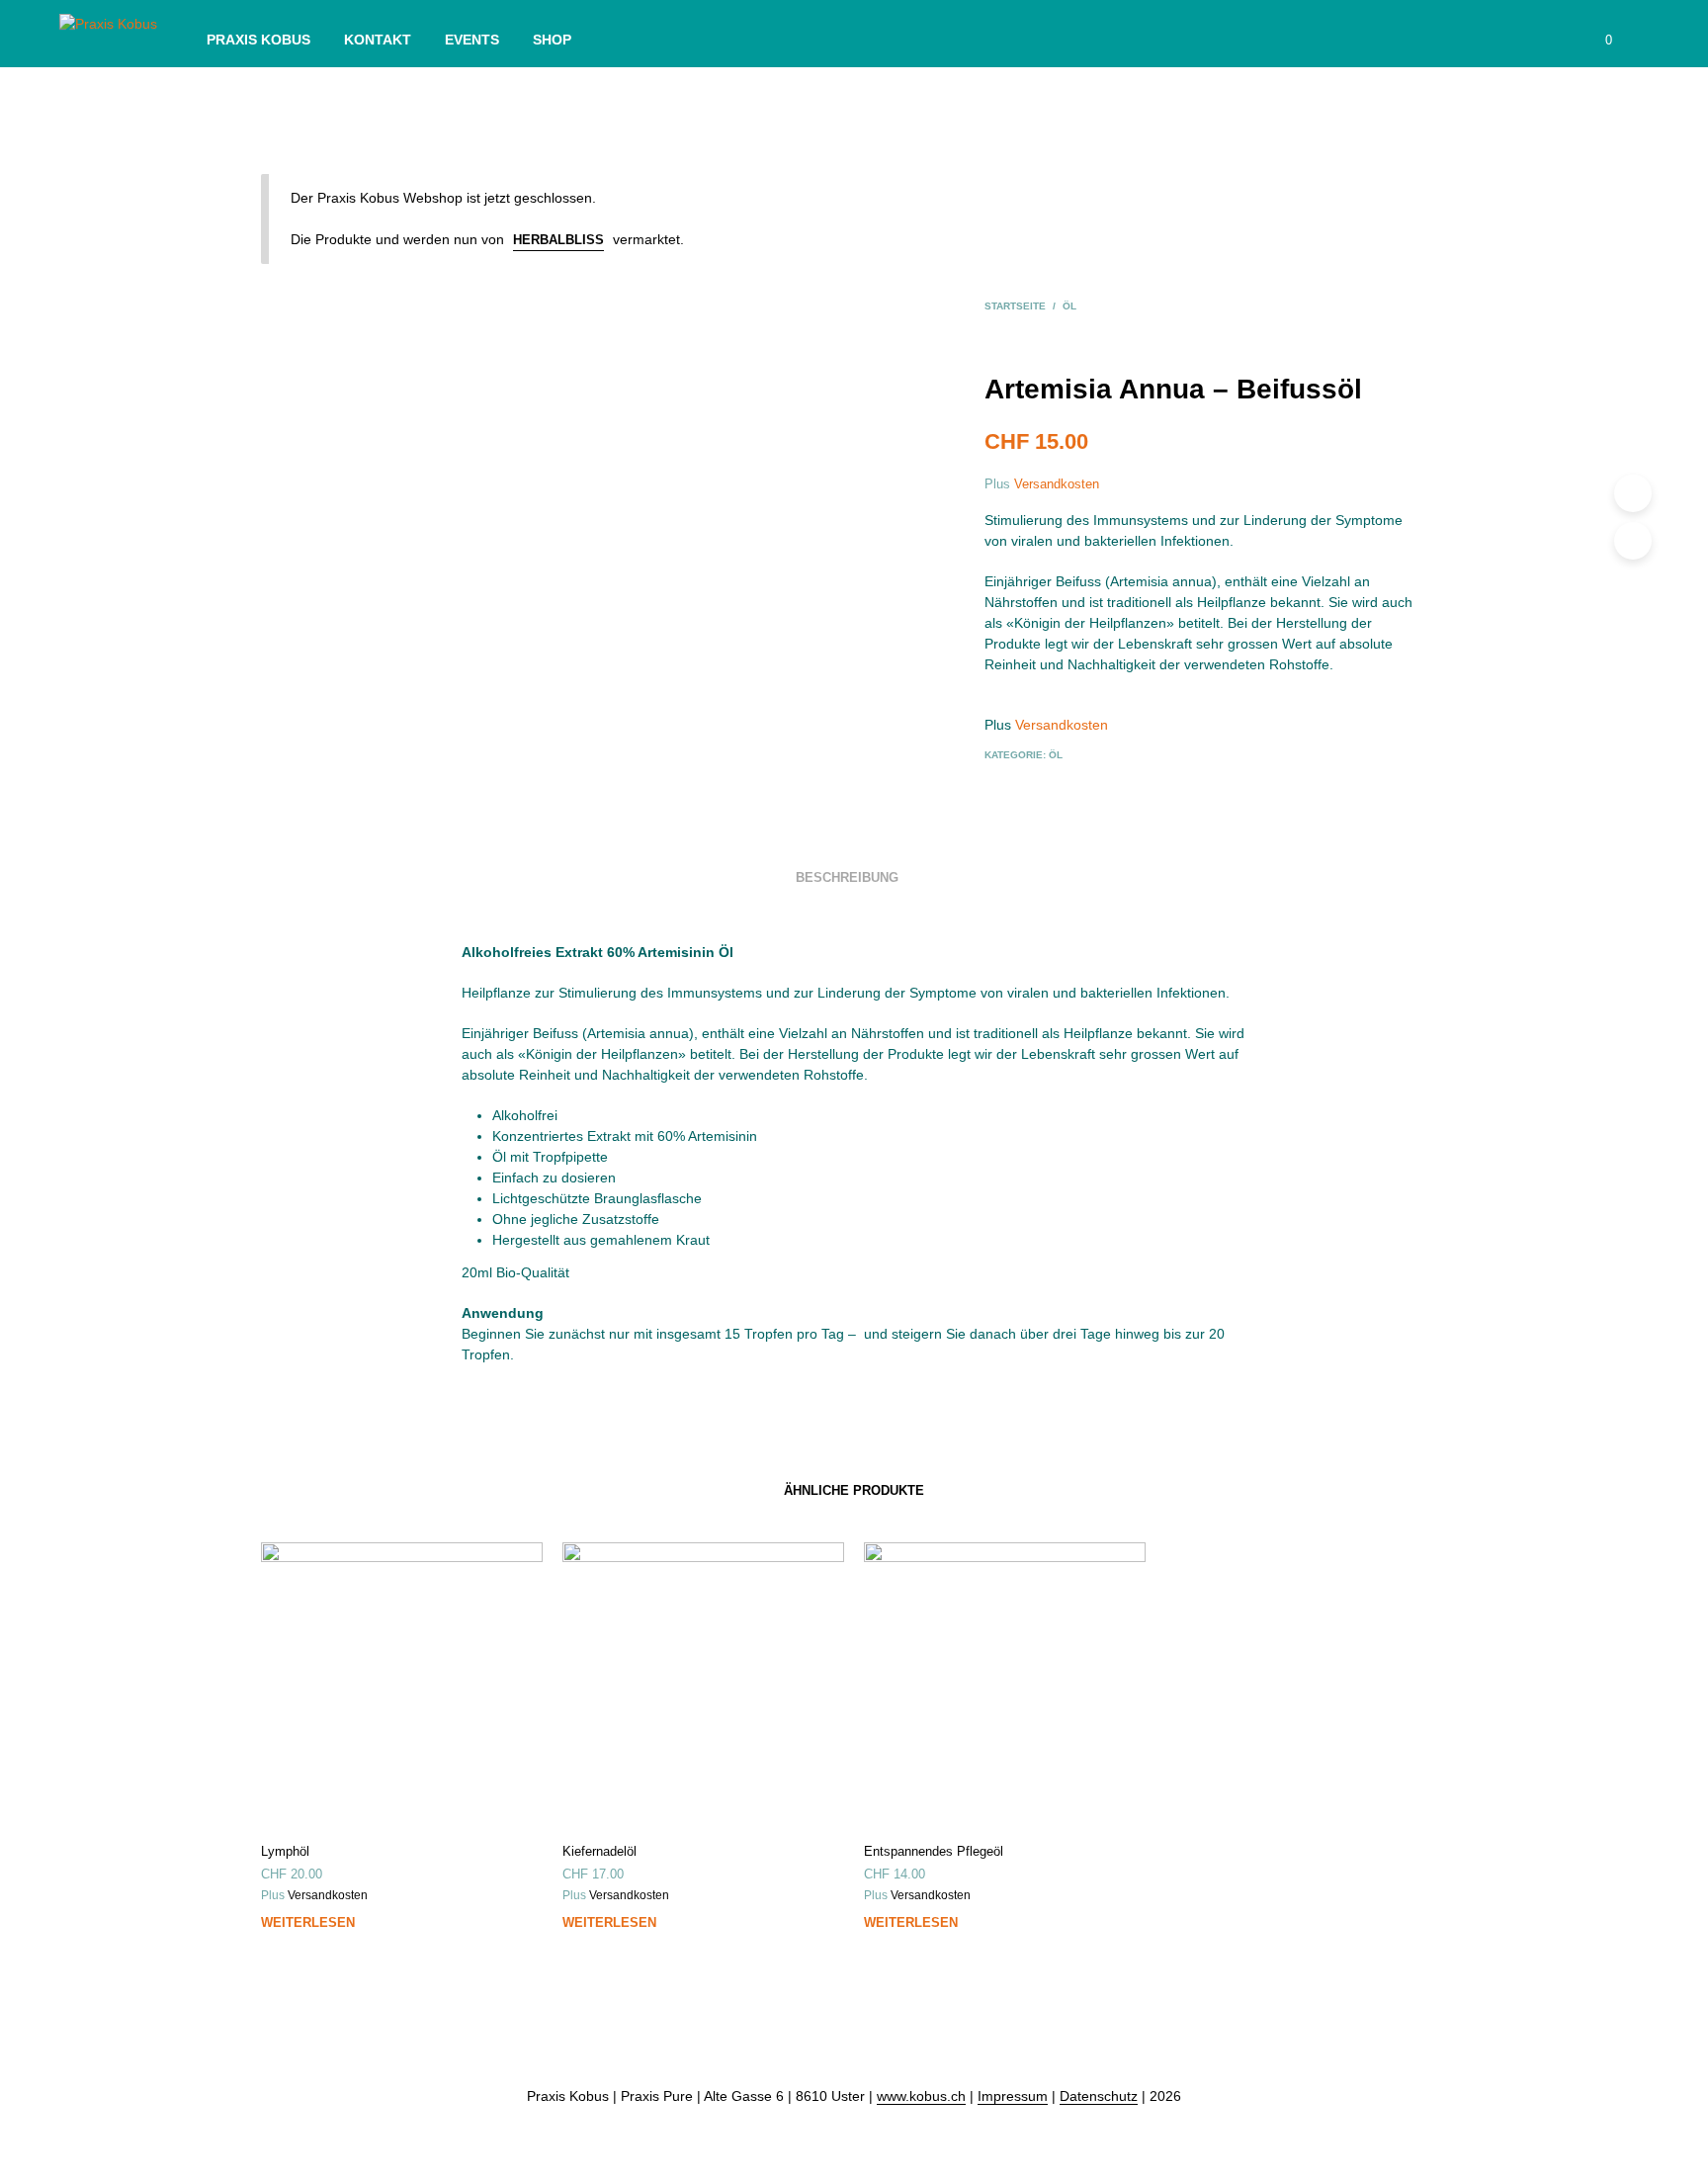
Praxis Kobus (258, 40)
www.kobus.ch (921, 2096)
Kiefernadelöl (599, 1851)
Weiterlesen (308, 1922)
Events (472, 40)
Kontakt (378, 40)
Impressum (1013, 2096)
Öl (1069, 306)
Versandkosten (1057, 484)
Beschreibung (847, 877)
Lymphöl (285, 1851)
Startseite (1015, 306)
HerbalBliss (558, 240)
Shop (552, 40)
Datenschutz (1099, 2096)
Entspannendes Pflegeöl (934, 1851)
